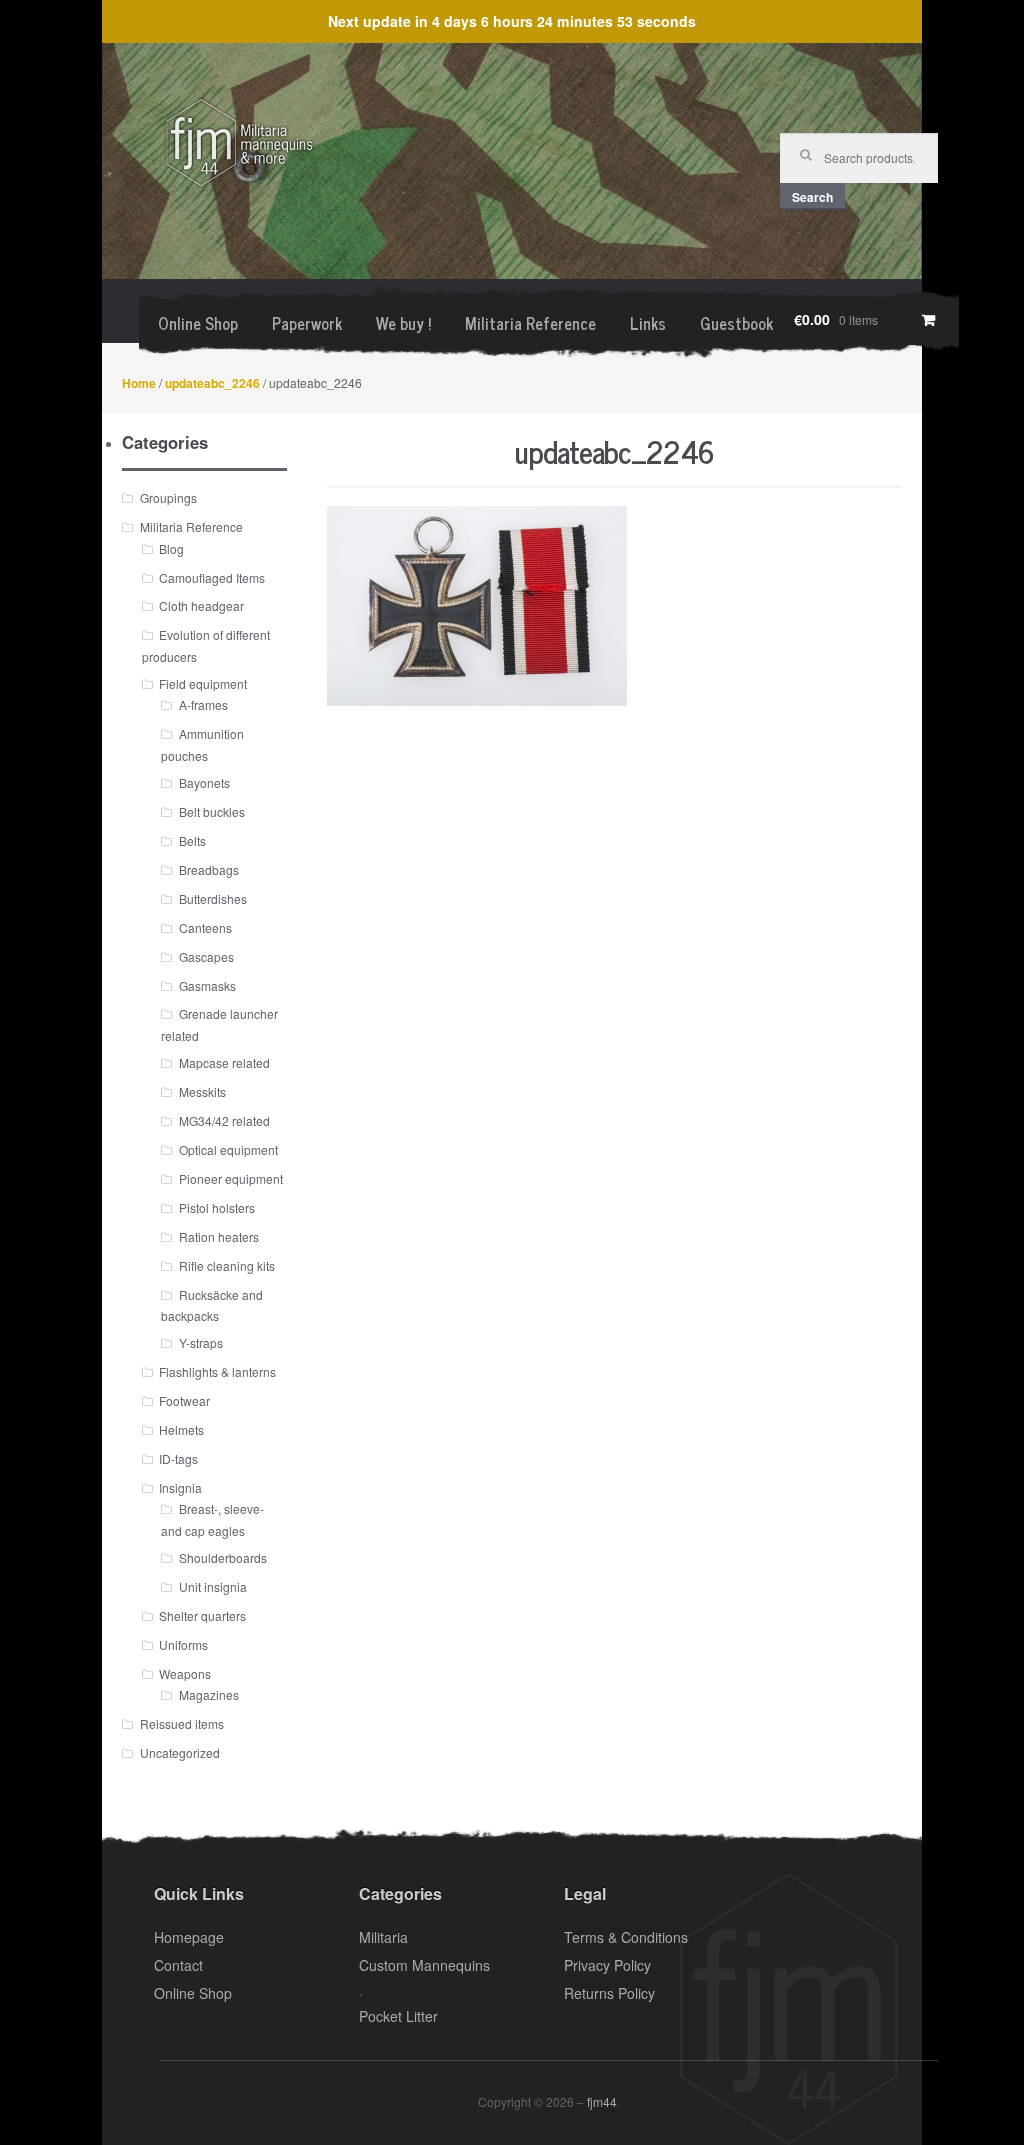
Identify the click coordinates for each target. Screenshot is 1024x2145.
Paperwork (307, 323)
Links (648, 323)
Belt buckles (212, 811)
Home (139, 383)
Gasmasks (207, 985)
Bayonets (204, 782)
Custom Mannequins (424, 1965)
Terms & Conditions (626, 1937)
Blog (171, 548)
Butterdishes (213, 898)
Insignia (180, 1487)
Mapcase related (224, 1062)
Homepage (189, 1937)
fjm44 (602, 2101)
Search (812, 197)
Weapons (185, 1673)
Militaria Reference (530, 323)
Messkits (202, 1091)
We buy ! (403, 323)
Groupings (168, 497)
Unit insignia (213, 1586)
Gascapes (206, 956)
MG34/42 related (224, 1120)
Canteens (205, 927)
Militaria (383, 1937)
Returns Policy (609, 1993)
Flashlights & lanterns (217, 1371)
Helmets (181, 1429)
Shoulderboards (223, 1557)
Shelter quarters (202, 1615)
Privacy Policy (607, 1965)
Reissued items (182, 1723)
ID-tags (178, 1458)
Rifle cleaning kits (227, 1265)
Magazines (209, 1694)
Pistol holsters (217, 1207)
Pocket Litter (398, 2016)
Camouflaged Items (212, 577)
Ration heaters (219, 1236)
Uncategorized (180, 1752)
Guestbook (736, 323)
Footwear (184, 1400)
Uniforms (183, 1644)
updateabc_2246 (212, 383)
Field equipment (203, 683)
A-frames (203, 704)
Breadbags (209, 869)
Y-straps (201, 1342)
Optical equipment (228, 1149)
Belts (192, 840)
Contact (178, 1965)
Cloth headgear (201, 605)
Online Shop (198, 323)
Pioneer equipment (231, 1178)
